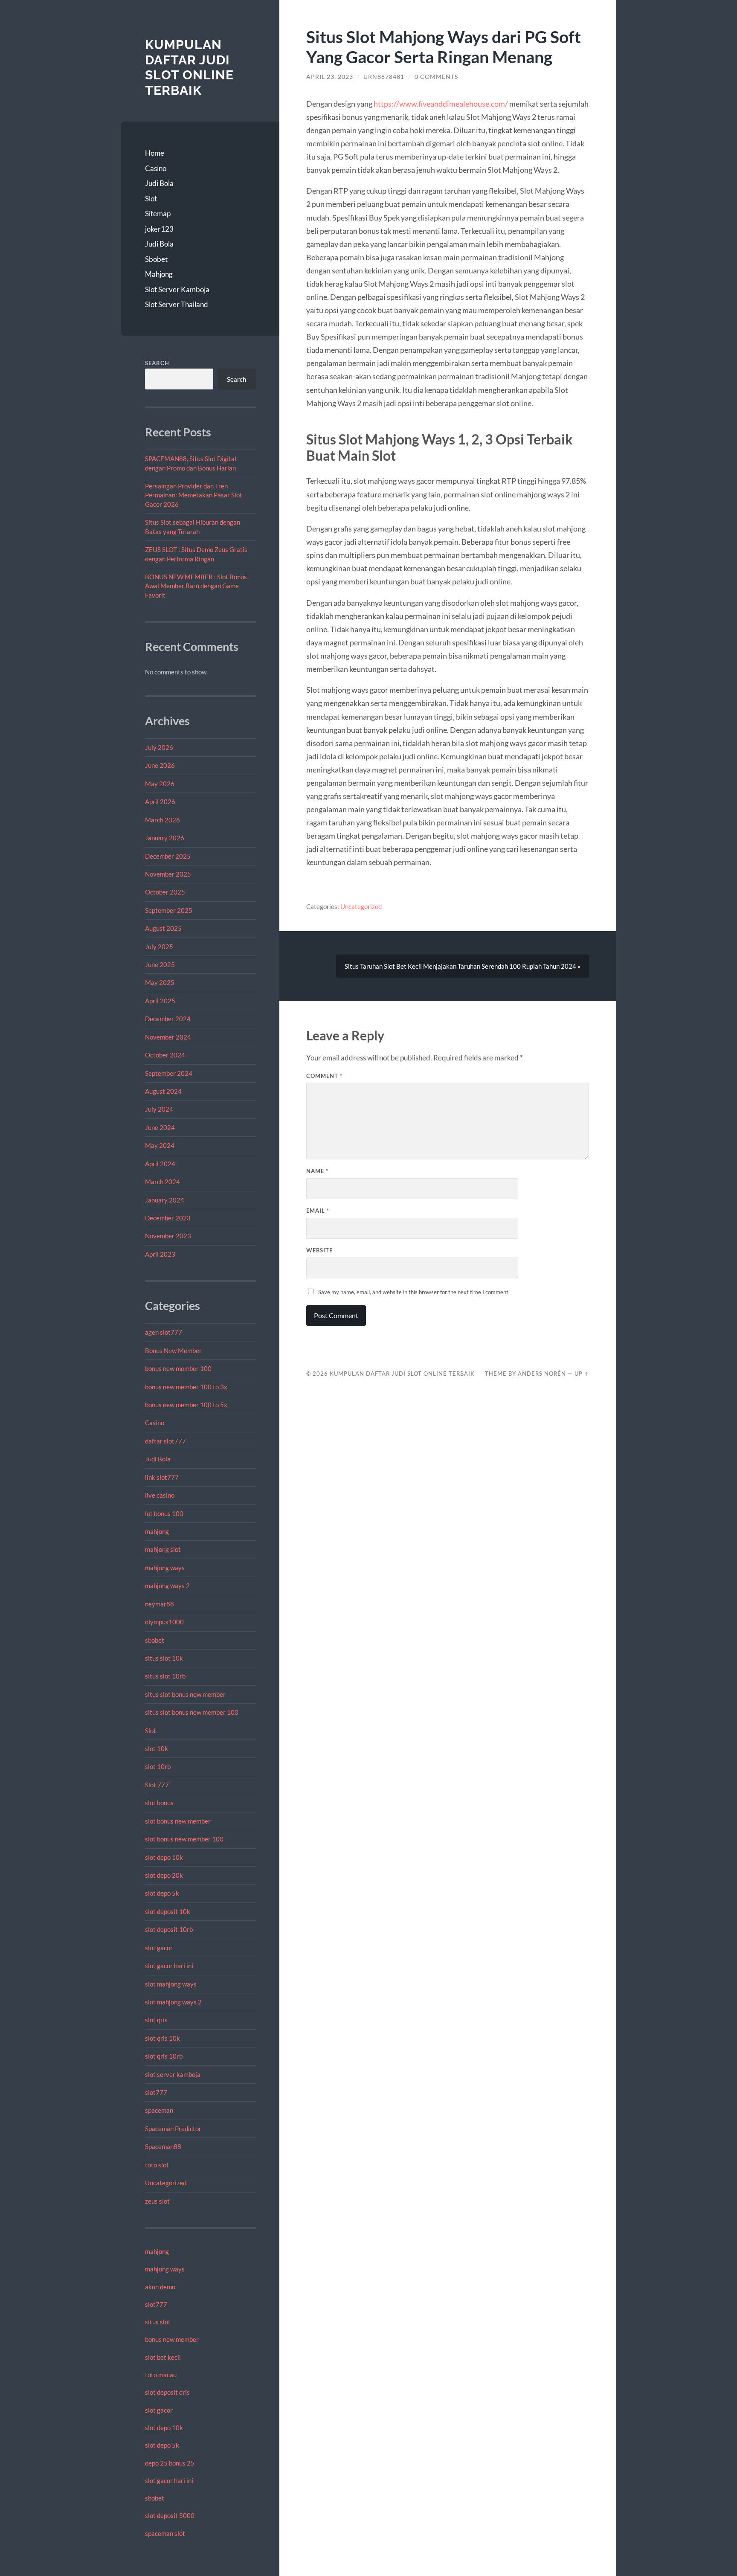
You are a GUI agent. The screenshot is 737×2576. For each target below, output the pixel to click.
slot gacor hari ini (169, 1966)
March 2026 (162, 820)
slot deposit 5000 (170, 2515)
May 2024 (160, 1145)
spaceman (159, 2110)
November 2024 (168, 1037)
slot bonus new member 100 (184, 1839)
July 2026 (159, 747)
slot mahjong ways (171, 1984)
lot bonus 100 (164, 1513)
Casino (156, 168)
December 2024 (168, 1019)
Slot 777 (157, 1785)
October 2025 (165, 892)
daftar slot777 (165, 1441)
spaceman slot (165, 2533)
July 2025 (159, 947)
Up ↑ (582, 1374)
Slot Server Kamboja (177, 289)
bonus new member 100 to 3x (186, 1387)
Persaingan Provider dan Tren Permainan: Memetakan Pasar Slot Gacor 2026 (194, 495)
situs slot (158, 2322)
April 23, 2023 (330, 77)
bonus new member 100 (178, 1368)
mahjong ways (165, 1568)
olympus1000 (164, 1622)
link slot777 (162, 1477)
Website (319, 1250)
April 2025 (160, 1001)
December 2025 (168, 856)
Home (155, 153)
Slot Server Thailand (177, 304)
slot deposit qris (167, 2392)
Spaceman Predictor (173, 2129)
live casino (160, 1495)
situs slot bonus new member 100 (192, 1712)
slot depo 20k (164, 1875)
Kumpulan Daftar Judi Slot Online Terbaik (189, 67)
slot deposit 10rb (169, 1929)
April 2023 (160, 1254)
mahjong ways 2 (167, 1586)
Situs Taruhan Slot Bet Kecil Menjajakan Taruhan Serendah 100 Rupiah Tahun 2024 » (463, 966)
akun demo (160, 2287)
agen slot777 (164, 1332)
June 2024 (160, 1127)
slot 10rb (158, 1766)
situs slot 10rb (165, 1676)
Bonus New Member (173, 1350)
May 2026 (160, 784)
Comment (324, 1076)
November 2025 (168, 874)
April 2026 (160, 802)
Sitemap (158, 213)
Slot (151, 199)
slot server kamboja (173, 2074)
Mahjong (159, 274)
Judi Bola (159, 183)
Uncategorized (166, 2183)
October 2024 (165, 1055)
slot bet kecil (163, 2357)
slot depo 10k (164, 1857)
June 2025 (160, 964)
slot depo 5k (162, 1893)
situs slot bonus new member (185, 1694)
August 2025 (163, 928)
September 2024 (169, 1073)
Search (157, 363)
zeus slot (157, 2201)
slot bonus (159, 1803)
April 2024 (160, 1164)
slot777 (156, 2092)
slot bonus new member (178, 1821)
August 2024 (163, 1091)
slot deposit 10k (168, 1911)
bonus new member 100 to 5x (186, 1405)
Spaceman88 (163, 2146)
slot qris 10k (162, 2038)
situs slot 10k (164, 1658)
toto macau (161, 2375)
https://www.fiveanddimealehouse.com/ (441, 104)
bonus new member (172, 2339)
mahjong (157, 1531)
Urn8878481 (384, 77)
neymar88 (160, 1604)
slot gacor (159, 1948)
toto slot (157, 2165)
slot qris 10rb (164, 2056)
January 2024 (165, 1200)
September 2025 (169, 910)
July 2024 (159, 1109)
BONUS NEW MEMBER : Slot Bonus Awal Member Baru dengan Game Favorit (196, 586)
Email (318, 1211)
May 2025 (160, 982)
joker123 (159, 229)
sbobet (155, 1640)
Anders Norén (542, 1374)
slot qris (156, 2020)
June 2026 (160, 765)
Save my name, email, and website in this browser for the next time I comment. (414, 1292)
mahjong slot (163, 1549)
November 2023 (168, 1236)
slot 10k (157, 1748)
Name (317, 1171)
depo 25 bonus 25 (170, 2463)
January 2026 (165, 838)
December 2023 (168, 1218)
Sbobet (156, 259)
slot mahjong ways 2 (173, 2002)
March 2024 (162, 1182)
